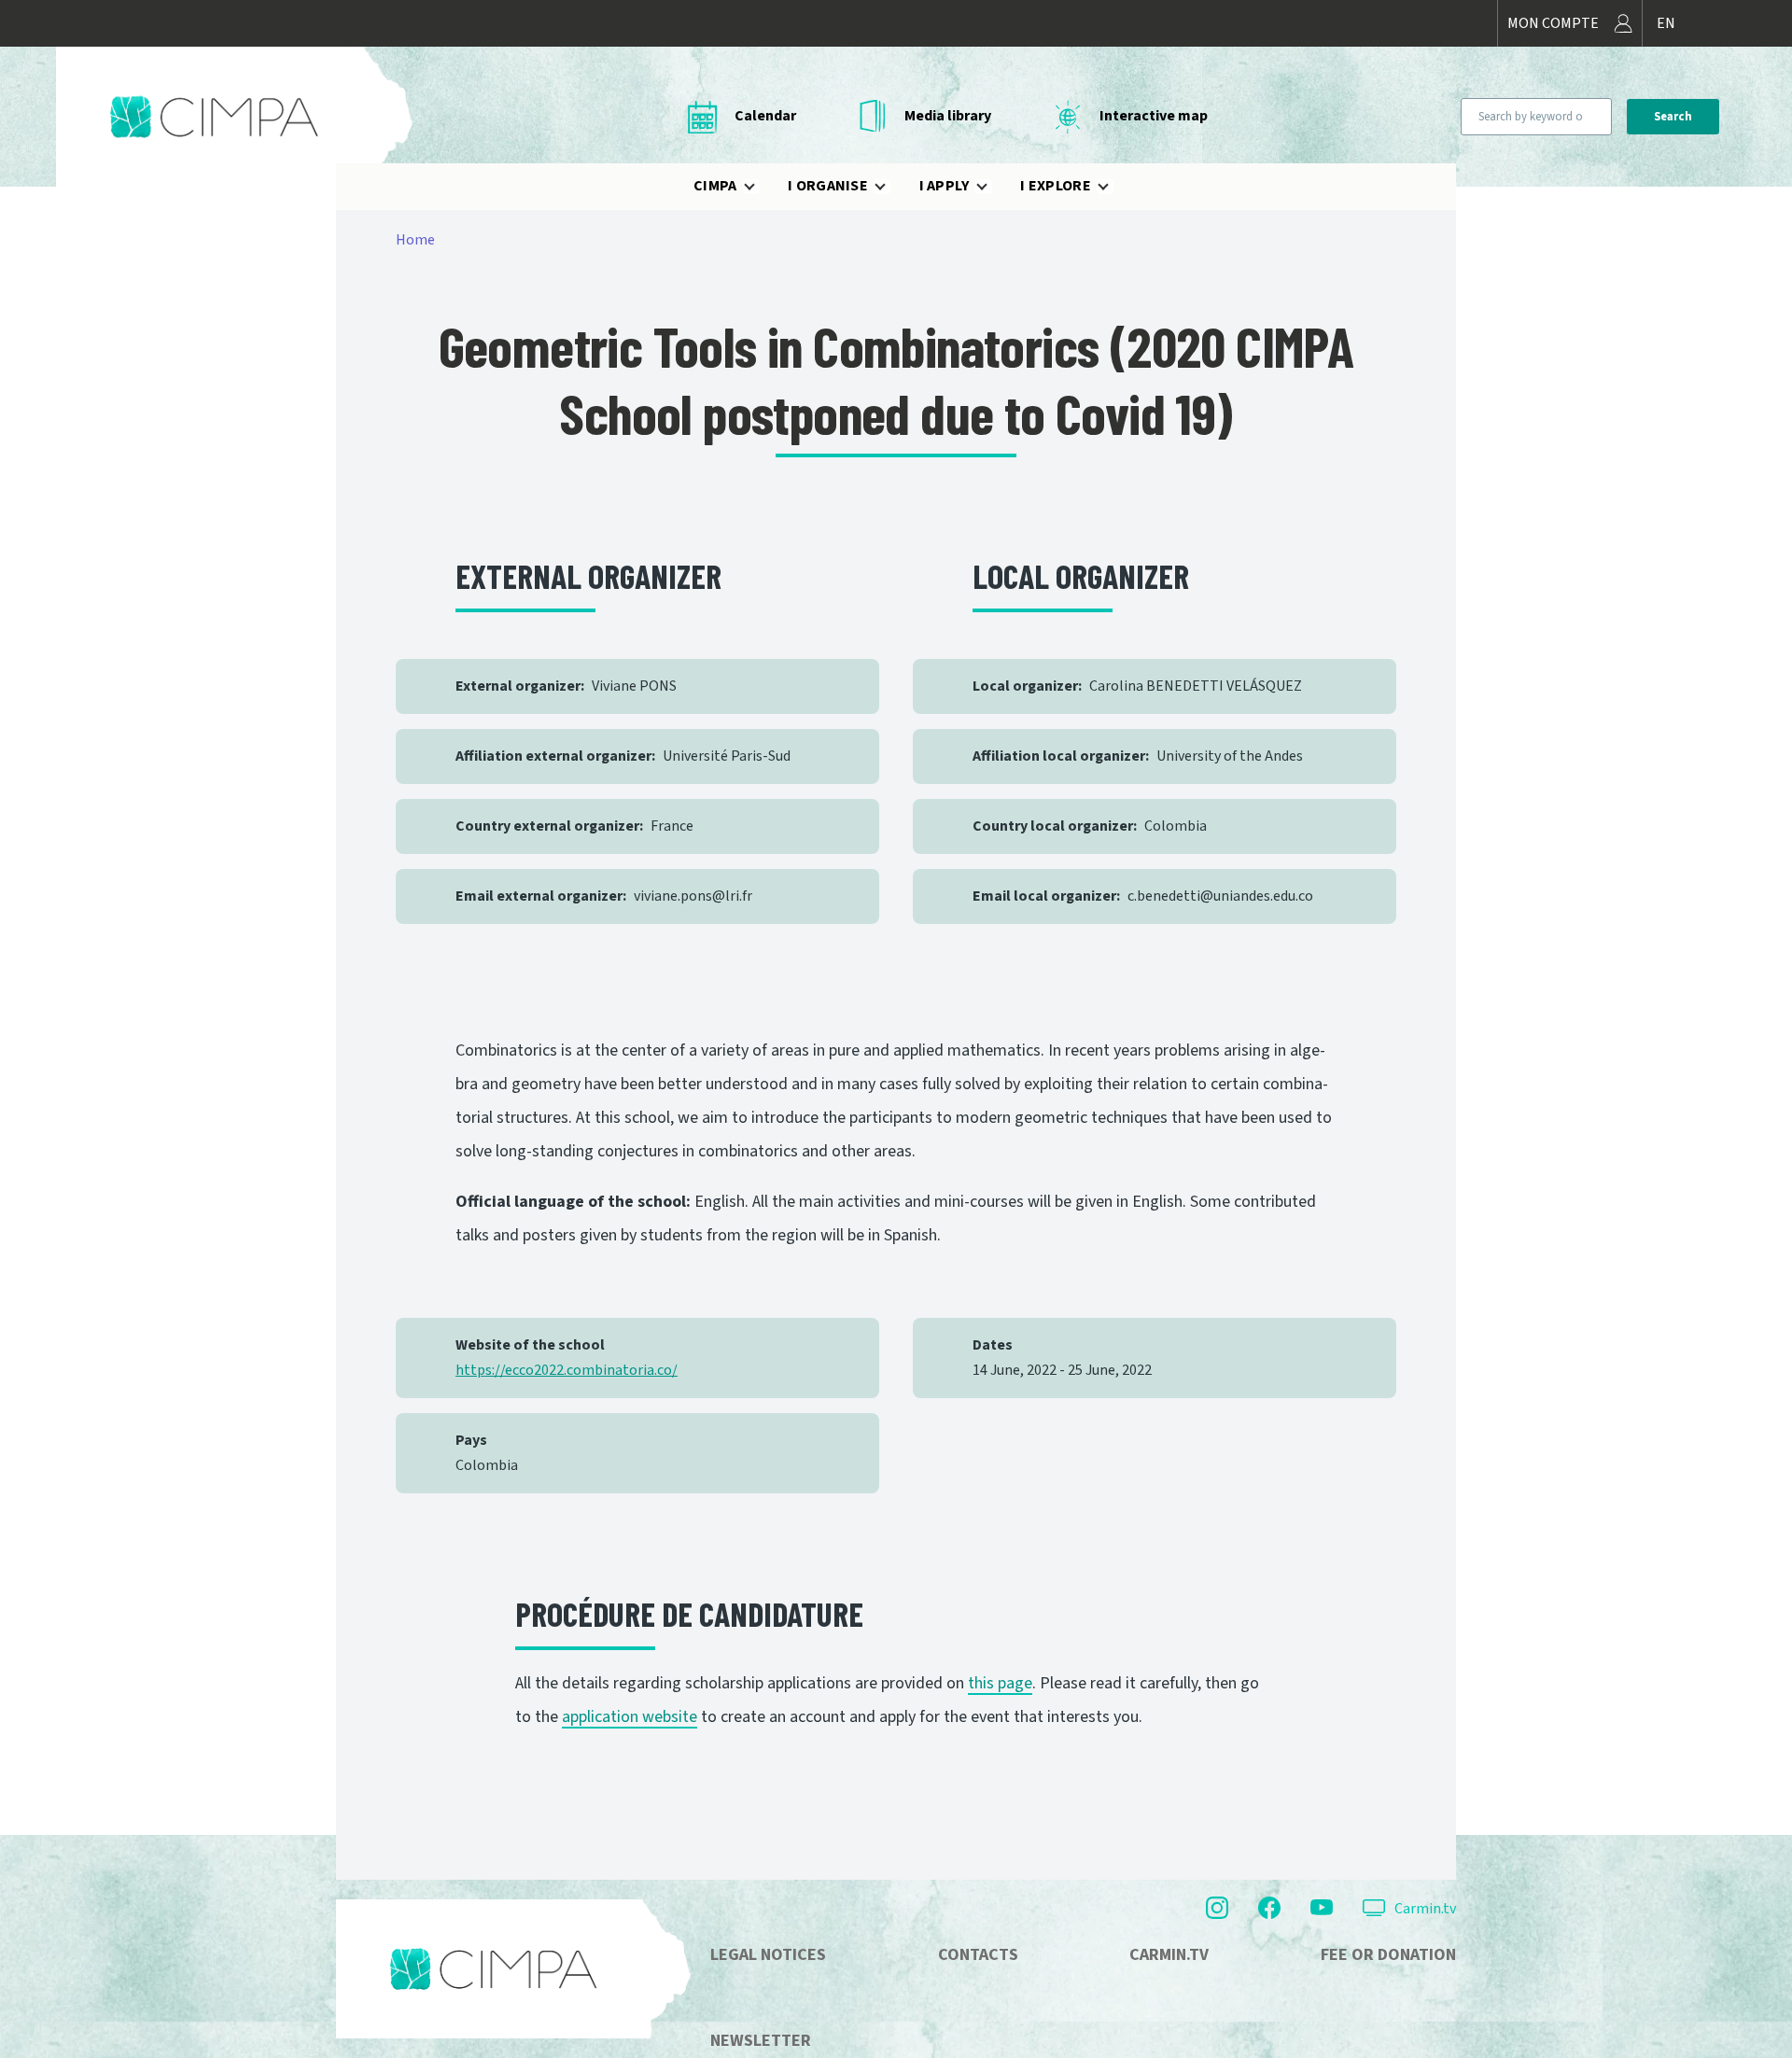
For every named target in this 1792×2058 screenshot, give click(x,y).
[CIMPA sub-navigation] (761, 187)
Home (415, 240)
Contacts (978, 1955)
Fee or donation (1388, 1955)
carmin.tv (1169, 1955)
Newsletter (761, 2041)
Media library (948, 116)
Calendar (765, 116)
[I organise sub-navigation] (891, 187)
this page (1000, 1683)
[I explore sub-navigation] (1114, 187)
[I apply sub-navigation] (993, 187)
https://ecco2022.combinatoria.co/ (567, 1370)
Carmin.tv (1425, 1909)
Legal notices (768, 1955)
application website (630, 1717)
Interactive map (1154, 116)
